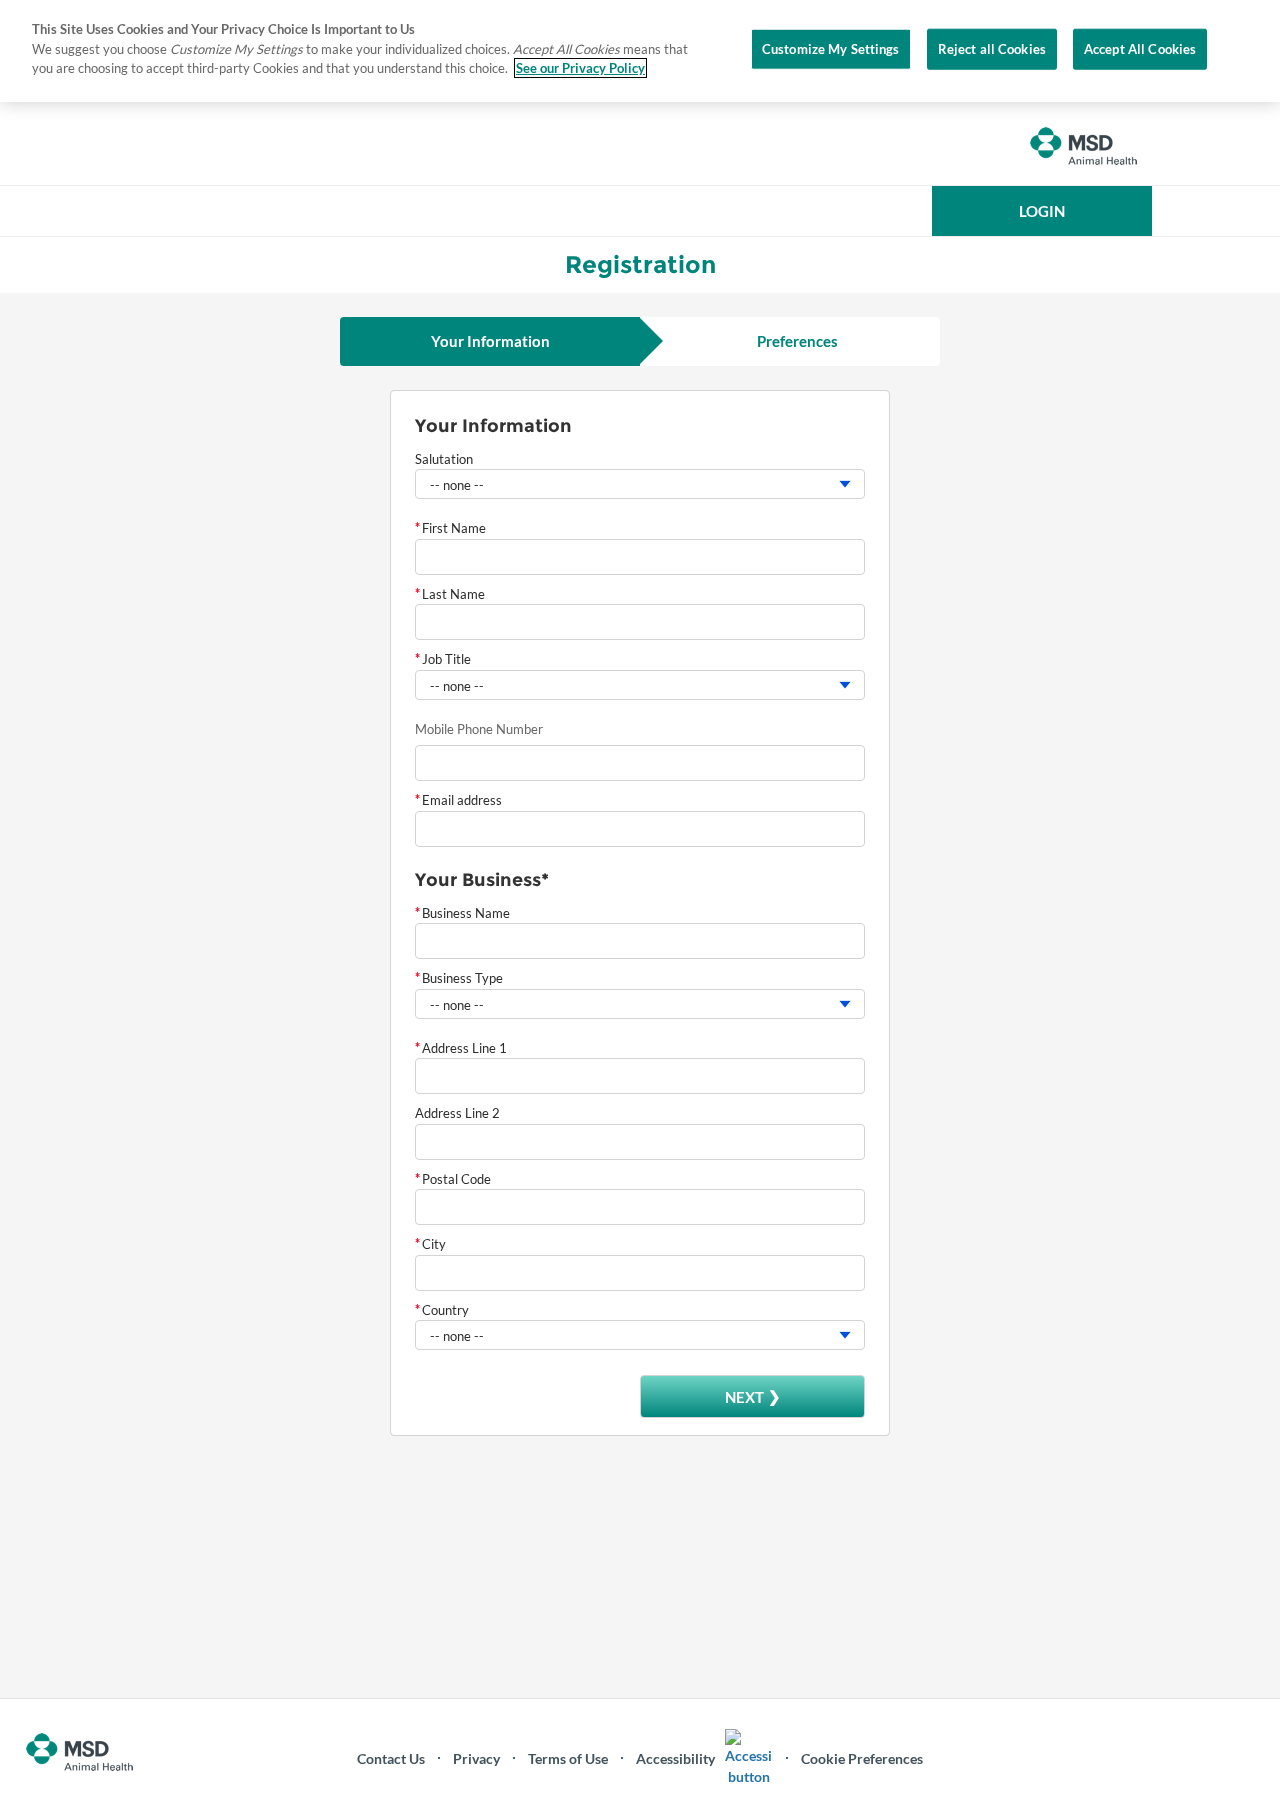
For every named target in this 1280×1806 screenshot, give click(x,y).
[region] (640, 51)
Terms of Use (568, 1758)
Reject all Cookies (992, 48)
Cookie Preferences (862, 1758)
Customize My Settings (831, 48)
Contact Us (391, 1758)
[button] (1042, 211)
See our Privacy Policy (580, 68)
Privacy (476, 1758)
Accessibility (675, 1758)
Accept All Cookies (1140, 48)
